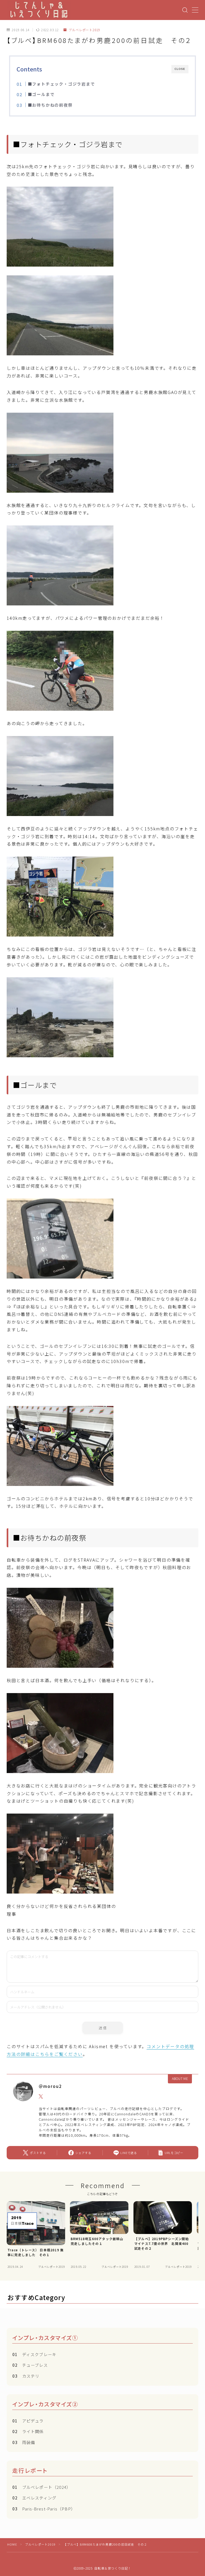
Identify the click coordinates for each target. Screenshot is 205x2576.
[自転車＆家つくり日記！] (39, 10)
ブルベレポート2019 (84, 30)
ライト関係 (28, 2431)
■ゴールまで (41, 94)
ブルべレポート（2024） (42, 2487)
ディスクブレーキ (34, 2354)
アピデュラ (28, 2421)
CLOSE (180, 69)
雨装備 (24, 2442)
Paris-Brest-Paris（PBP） (44, 2509)
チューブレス (30, 2365)
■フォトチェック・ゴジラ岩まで (61, 84)
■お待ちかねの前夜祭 (50, 105)
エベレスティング (34, 2498)
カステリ (26, 2376)
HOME (12, 2544)
